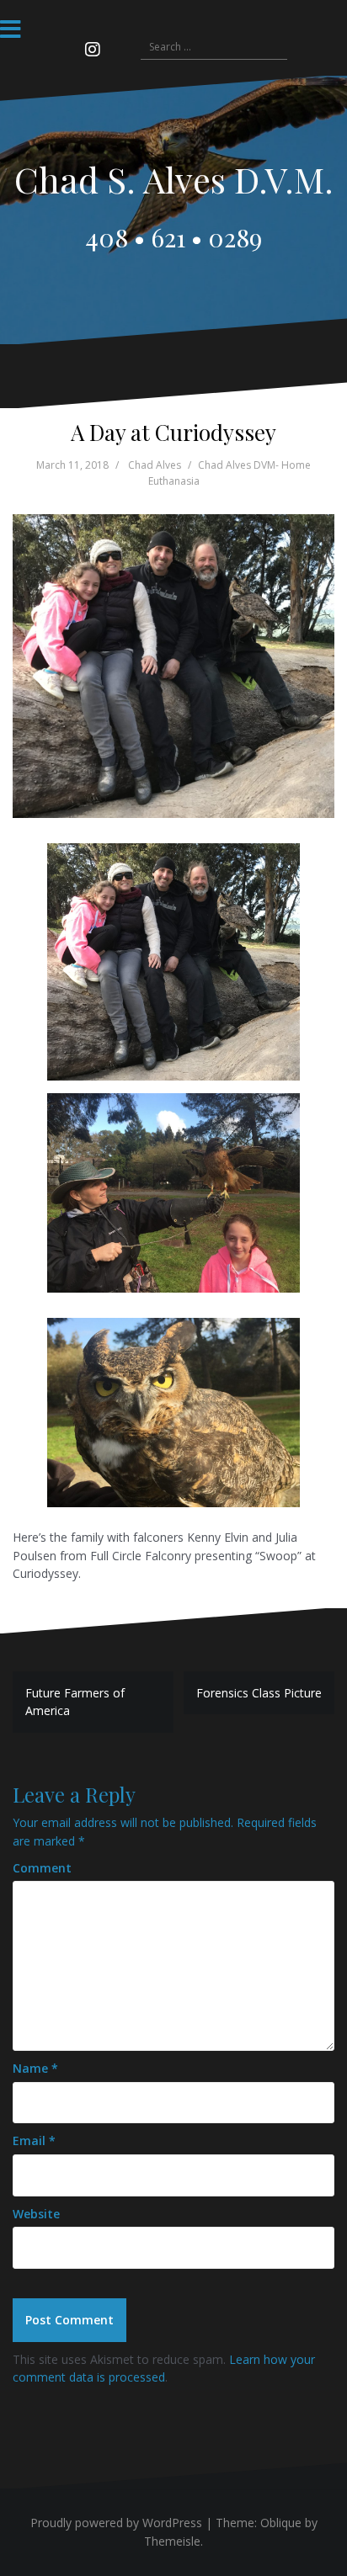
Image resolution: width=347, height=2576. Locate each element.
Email (34, 2140)
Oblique (281, 2523)
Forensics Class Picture (259, 1693)
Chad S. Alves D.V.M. (174, 179)
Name (35, 2068)
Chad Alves (155, 465)
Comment (42, 1868)
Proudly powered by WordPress (116, 2523)
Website (36, 2214)
